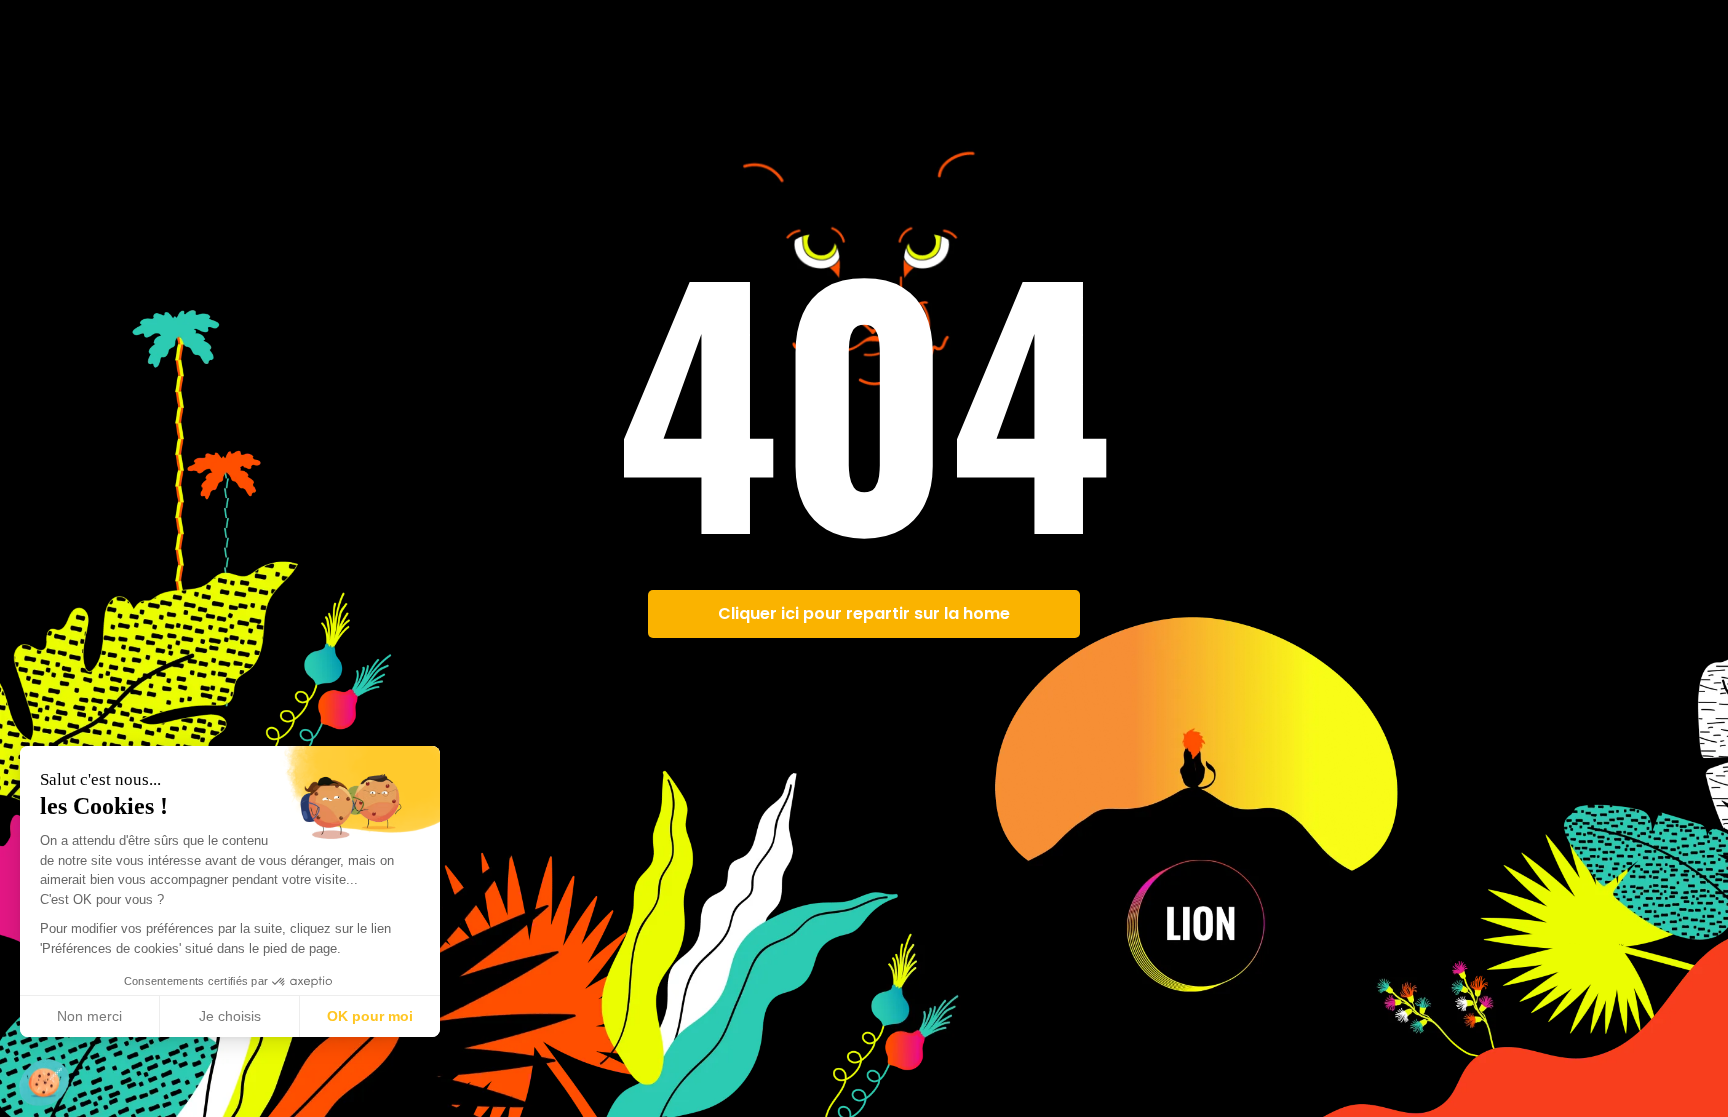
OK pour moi (370, 1016)
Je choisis (230, 1016)
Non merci (89, 1016)
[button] (44, 1083)
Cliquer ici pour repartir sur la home (864, 613)
